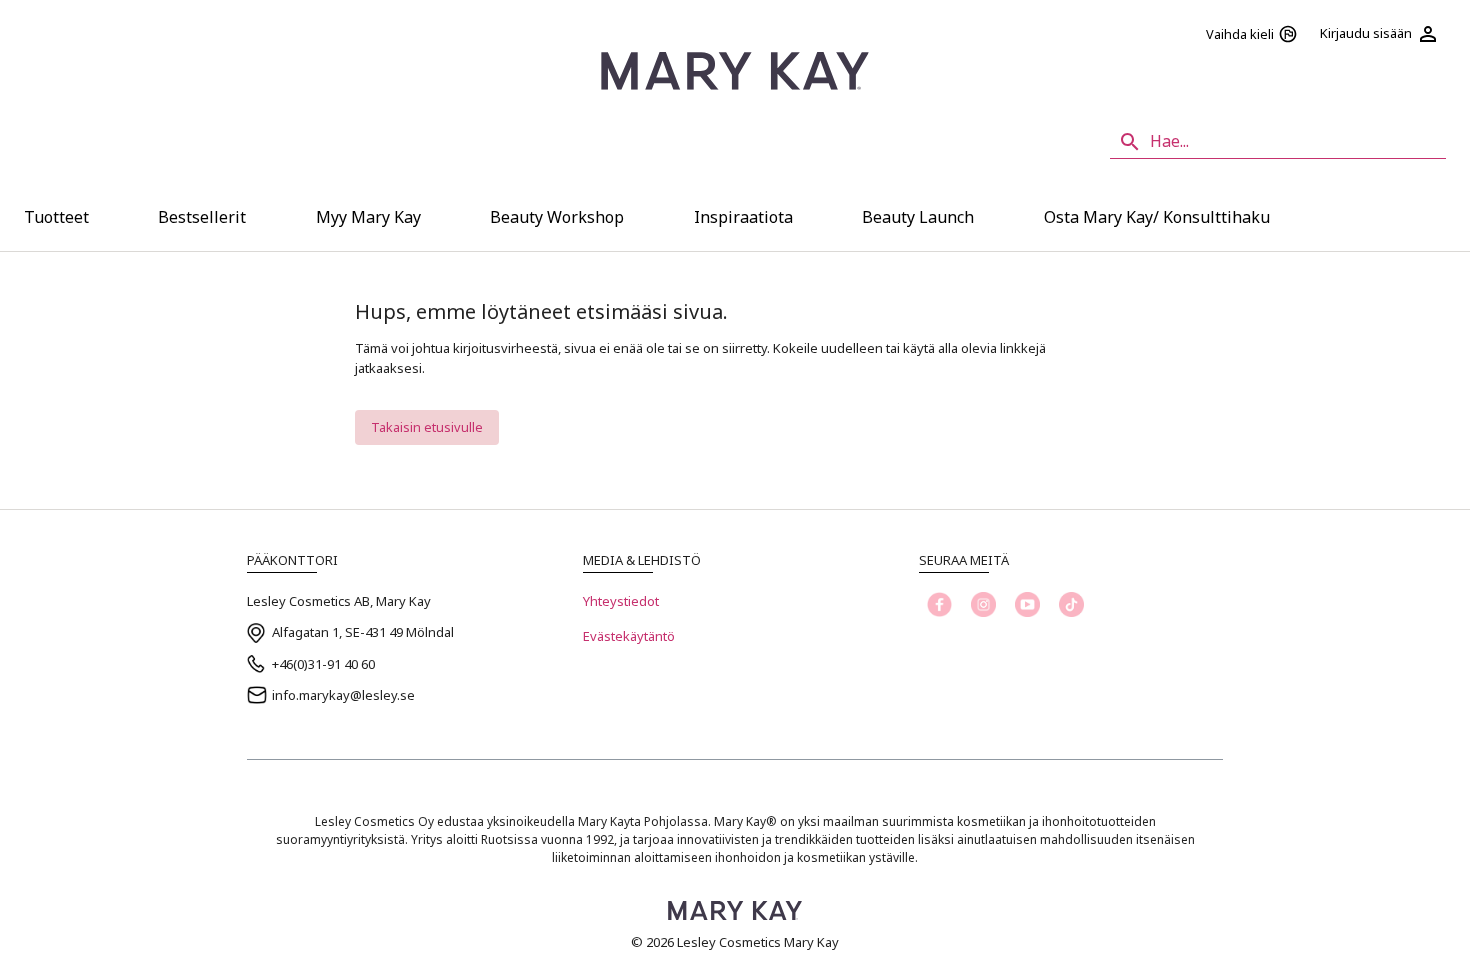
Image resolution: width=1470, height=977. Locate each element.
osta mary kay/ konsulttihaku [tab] (1157, 217)
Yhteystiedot (621, 601)
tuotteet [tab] (56, 217)
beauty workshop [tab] (557, 217)
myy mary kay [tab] (368, 217)
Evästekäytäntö (629, 636)
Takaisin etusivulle (427, 427)
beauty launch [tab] (918, 217)
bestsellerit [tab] (202, 217)
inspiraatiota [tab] (743, 217)
